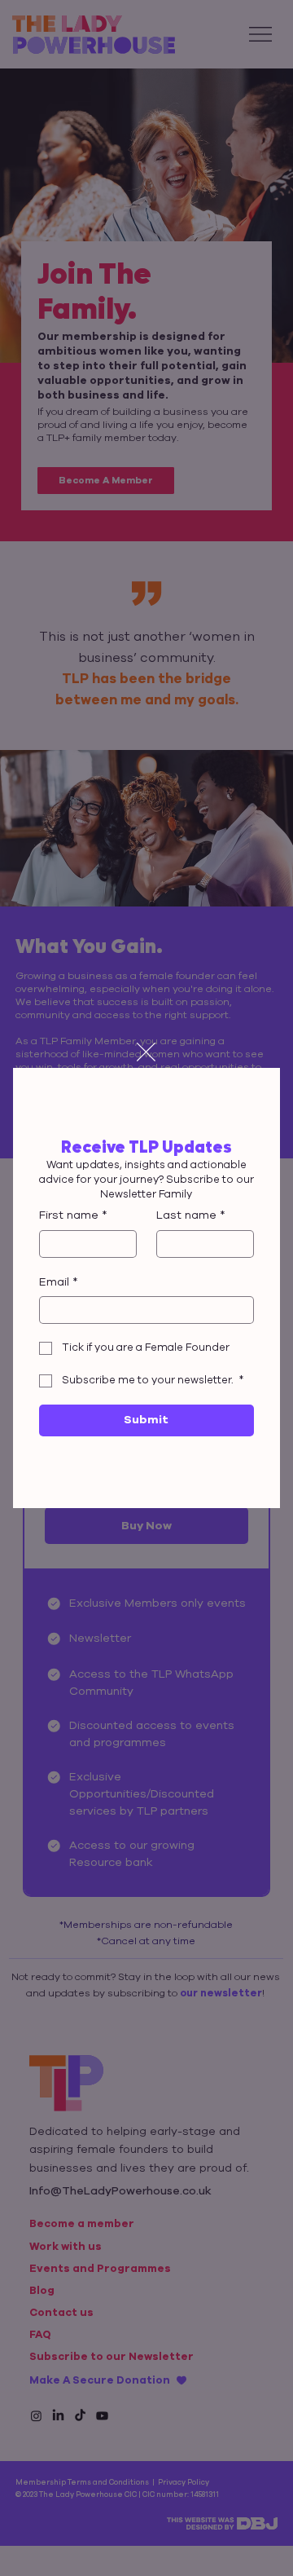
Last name (191, 1215)
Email (59, 1282)
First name (73, 1215)
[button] (146, 1053)
